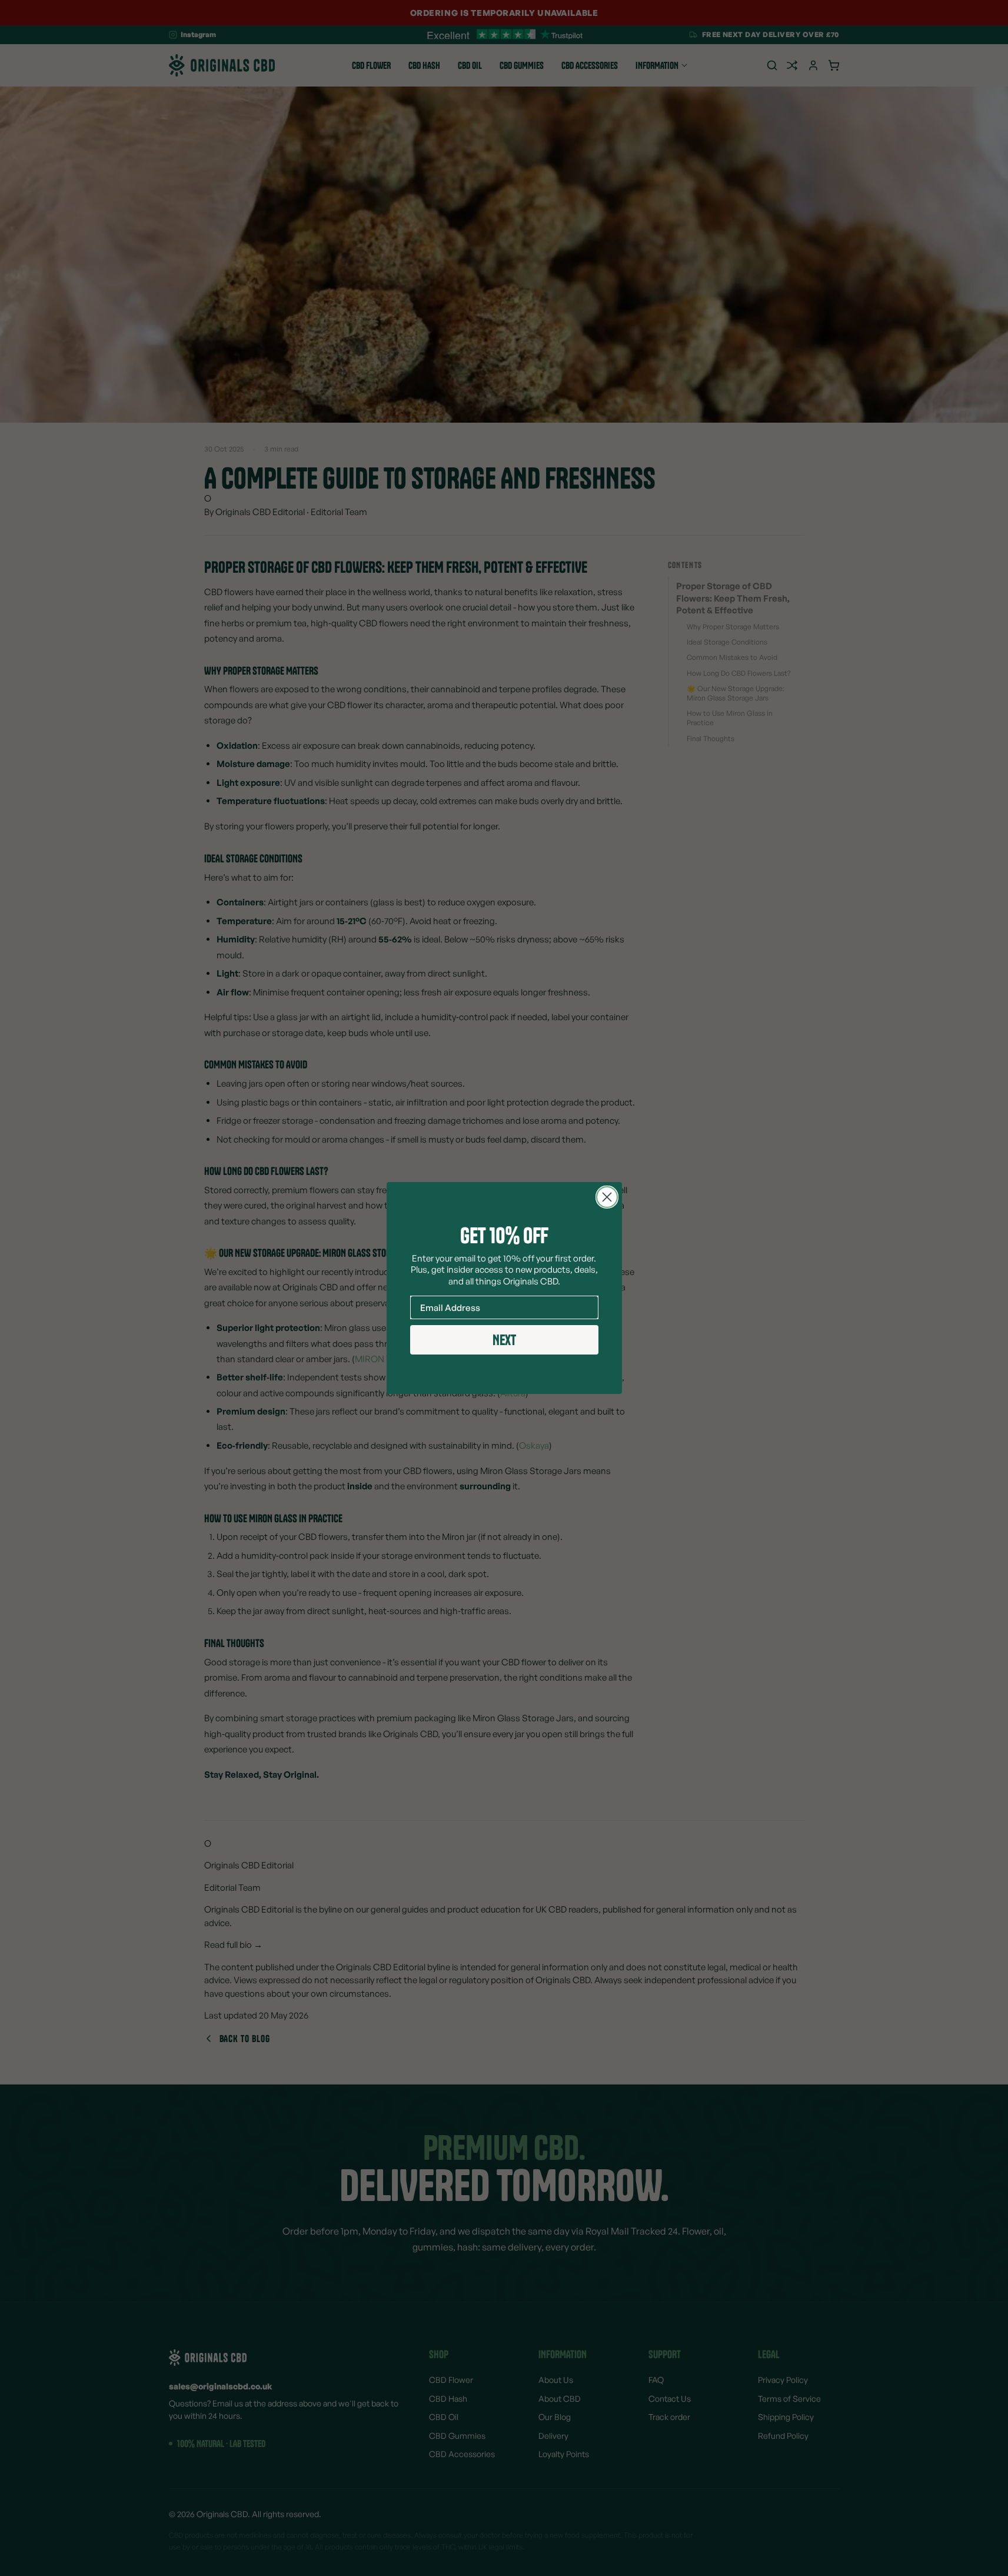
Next (504, 1340)
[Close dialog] (607, 1197)
